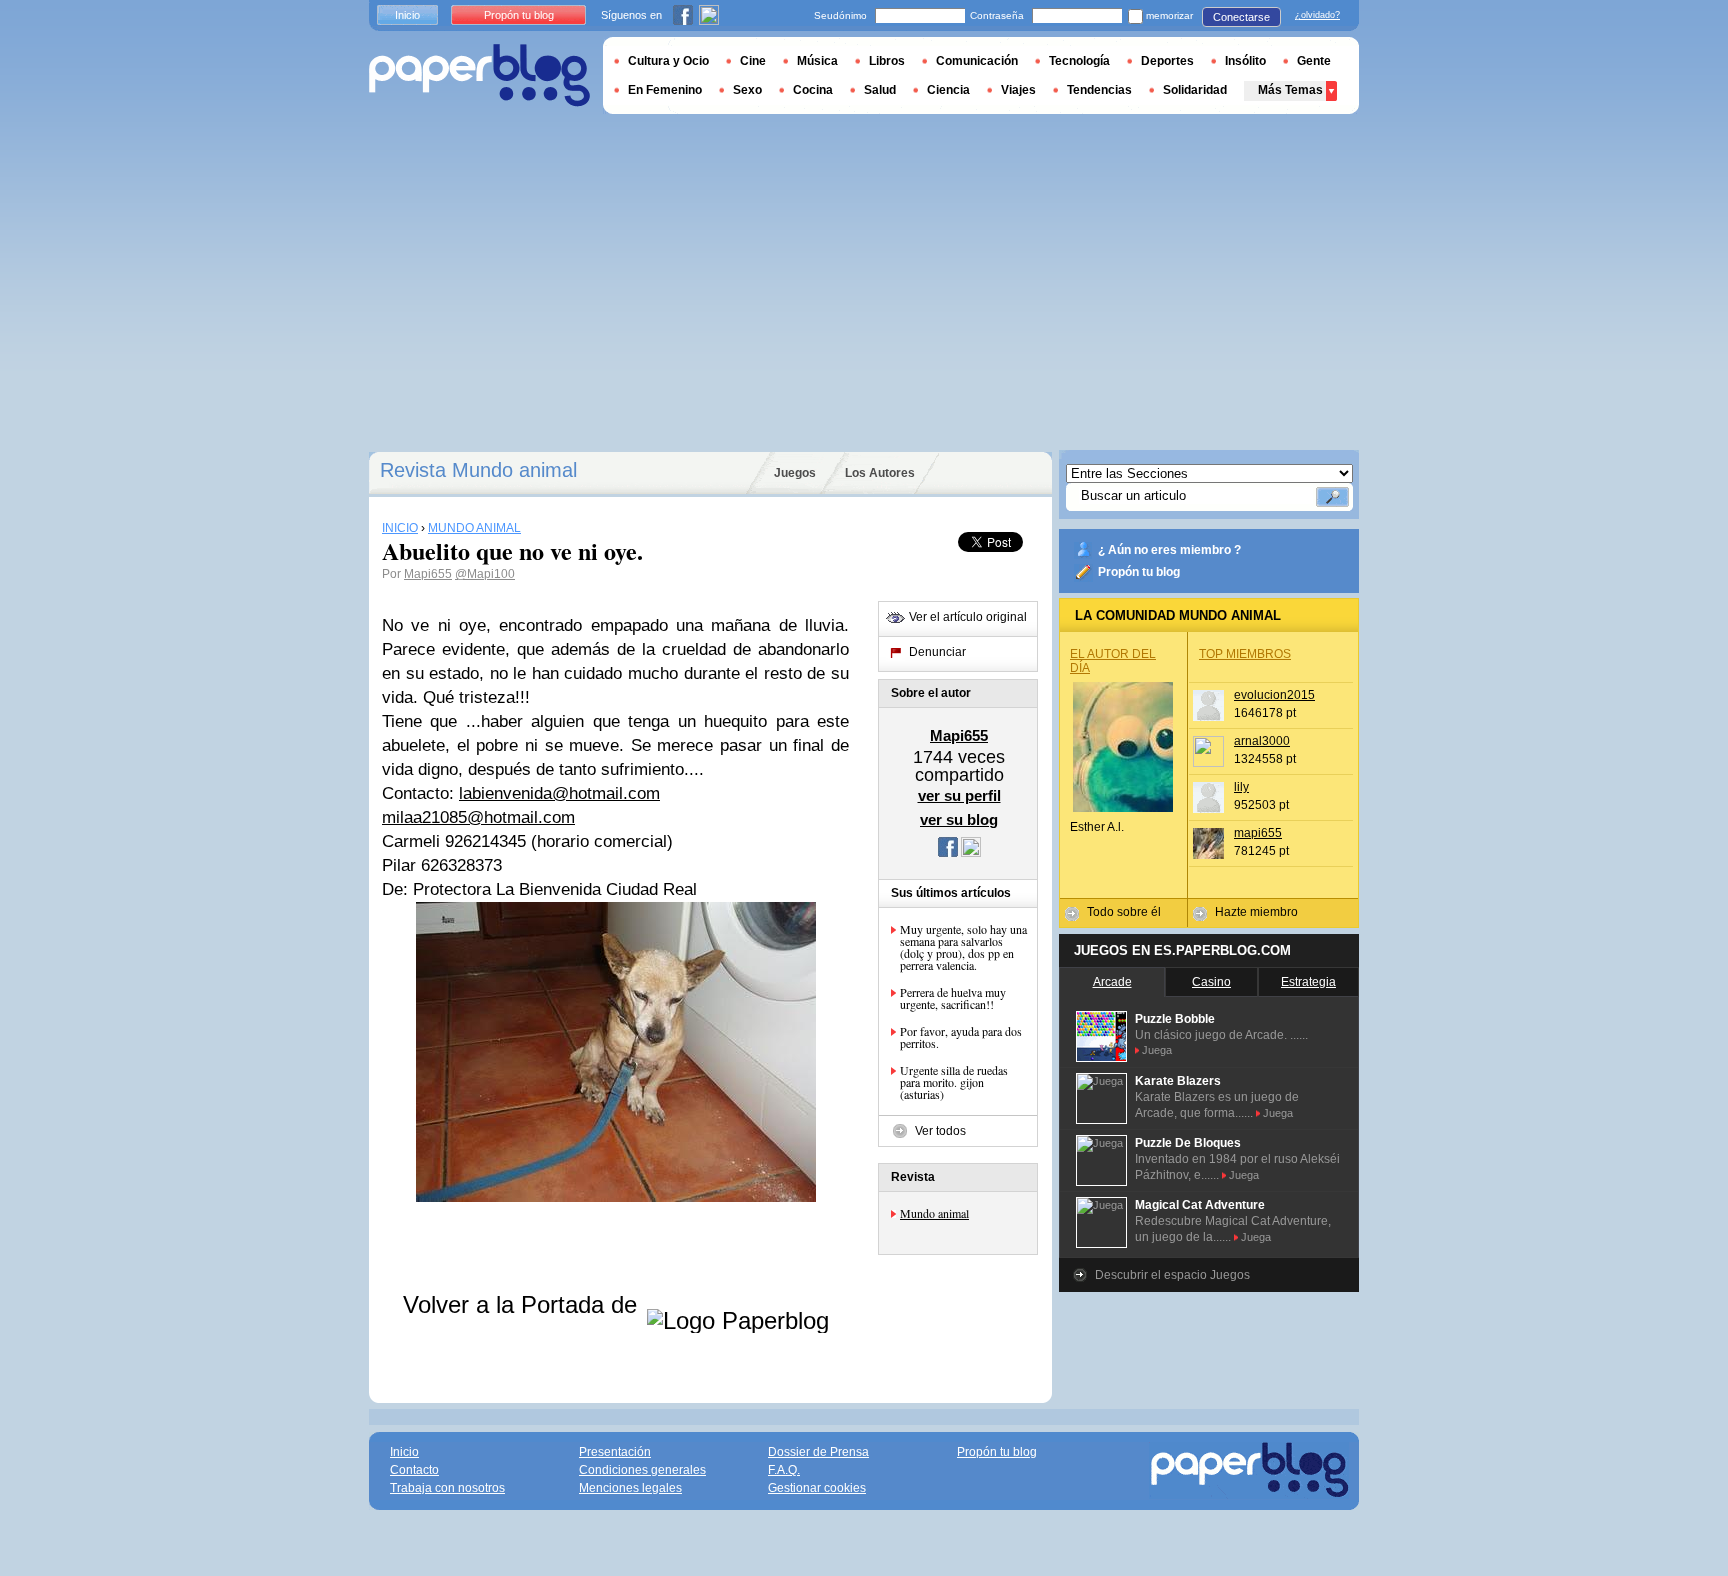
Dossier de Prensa (818, 1452)
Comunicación (977, 61)
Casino (1211, 982)
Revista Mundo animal (478, 470)
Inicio (407, 15)
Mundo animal (934, 1213)
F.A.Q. (784, 1470)
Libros (887, 61)
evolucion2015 (1274, 695)
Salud (880, 90)
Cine (753, 61)
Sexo (747, 90)
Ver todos (940, 1131)
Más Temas (1290, 90)
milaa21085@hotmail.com (478, 817)
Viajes (1018, 90)
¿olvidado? (1317, 15)
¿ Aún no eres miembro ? (1169, 550)
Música (817, 61)
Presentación (615, 1452)
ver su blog (959, 819)
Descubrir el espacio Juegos (1172, 1275)
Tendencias (1099, 90)
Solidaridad (1195, 90)
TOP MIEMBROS (1245, 654)
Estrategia (1308, 982)
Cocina (813, 90)
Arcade (1112, 982)
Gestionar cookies (817, 1488)
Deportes (1167, 61)
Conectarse (1241, 17)
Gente (1314, 61)
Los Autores (880, 473)
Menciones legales (630, 1488)
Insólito (1245, 61)
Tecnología (1079, 61)
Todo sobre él (1124, 912)
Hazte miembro (1256, 912)
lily (1241, 787)
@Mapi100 (485, 574)
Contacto (414, 1470)
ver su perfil (959, 795)
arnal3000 (1262, 741)
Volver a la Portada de (523, 1304)
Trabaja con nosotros (447, 1488)
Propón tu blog (1139, 572)
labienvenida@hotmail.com (559, 793)
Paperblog (479, 75)
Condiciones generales (642, 1470)
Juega (1157, 1050)
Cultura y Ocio (668, 61)
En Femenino (665, 90)
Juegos (795, 473)
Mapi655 (428, 574)
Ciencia (948, 90)
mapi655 (1258, 833)
